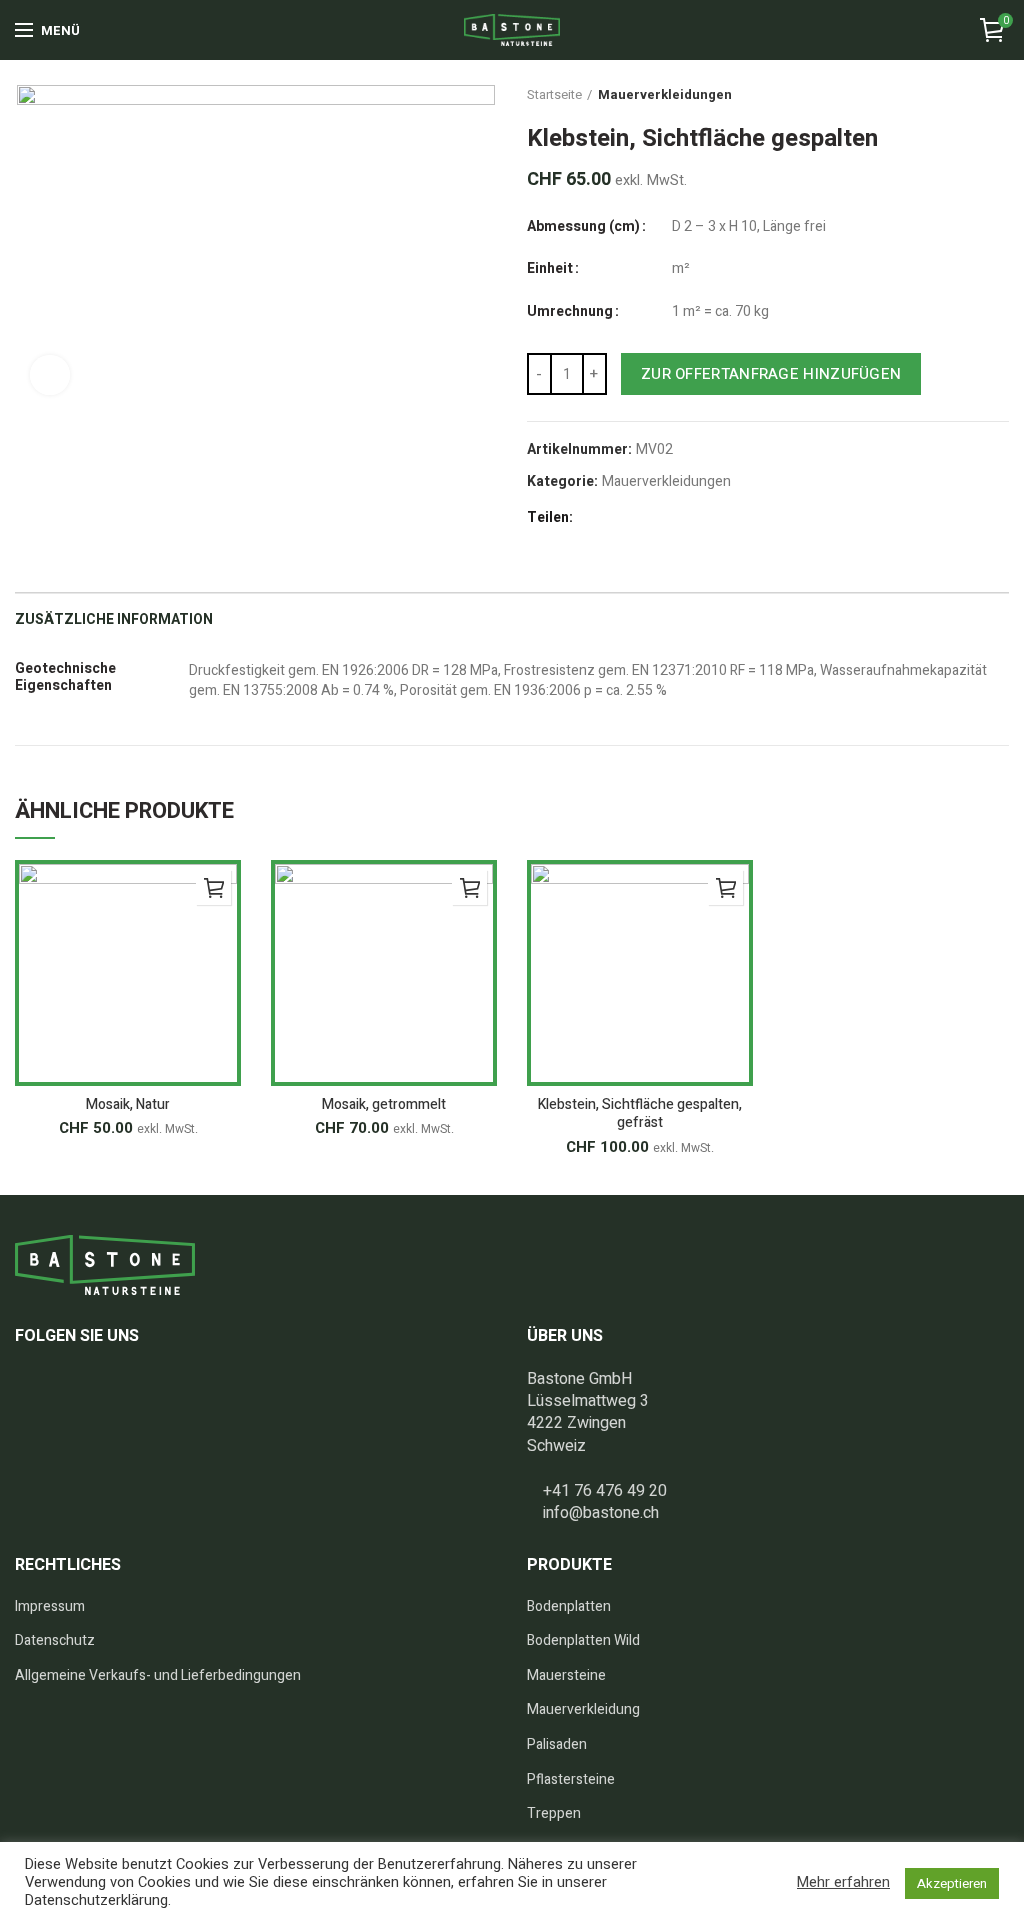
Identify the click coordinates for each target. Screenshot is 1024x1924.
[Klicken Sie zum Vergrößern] (50, 375)
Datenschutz (55, 1641)
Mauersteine (566, 1676)
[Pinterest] (661, 519)
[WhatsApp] (707, 519)
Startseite (554, 95)
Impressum (50, 1607)
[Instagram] (58, 1385)
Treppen (554, 1814)
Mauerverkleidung (583, 1710)
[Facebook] (592, 519)
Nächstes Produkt (993, 95)
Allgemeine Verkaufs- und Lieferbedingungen (158, 1676)
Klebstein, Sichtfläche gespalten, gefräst (640, 1114)
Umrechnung (570, 312)
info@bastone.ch (601, 1513)
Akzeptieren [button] (952, 1883)
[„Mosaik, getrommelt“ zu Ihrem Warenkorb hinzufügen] (469, 887)
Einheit (550, 269)
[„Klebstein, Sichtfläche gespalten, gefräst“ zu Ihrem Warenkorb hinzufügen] (725, 887)
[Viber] (753, 519)
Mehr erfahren (843, 1883)
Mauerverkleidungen (665, 95)
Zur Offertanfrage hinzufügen (771, 374)
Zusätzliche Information (114, 619)
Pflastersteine (571, 1780)
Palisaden (557, 1745)
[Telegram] (730, 519)
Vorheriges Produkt (929, 95)
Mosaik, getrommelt (384, 1105)
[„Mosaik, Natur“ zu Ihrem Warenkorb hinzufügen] (213, 887)
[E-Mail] (638, 519)
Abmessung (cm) (583, 227)
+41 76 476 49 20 (605, 1491)
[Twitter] (615, 519)
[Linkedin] (684, 519)
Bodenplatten (569, 1607)
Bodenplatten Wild (583, 1641)
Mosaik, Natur (128, 1105)
